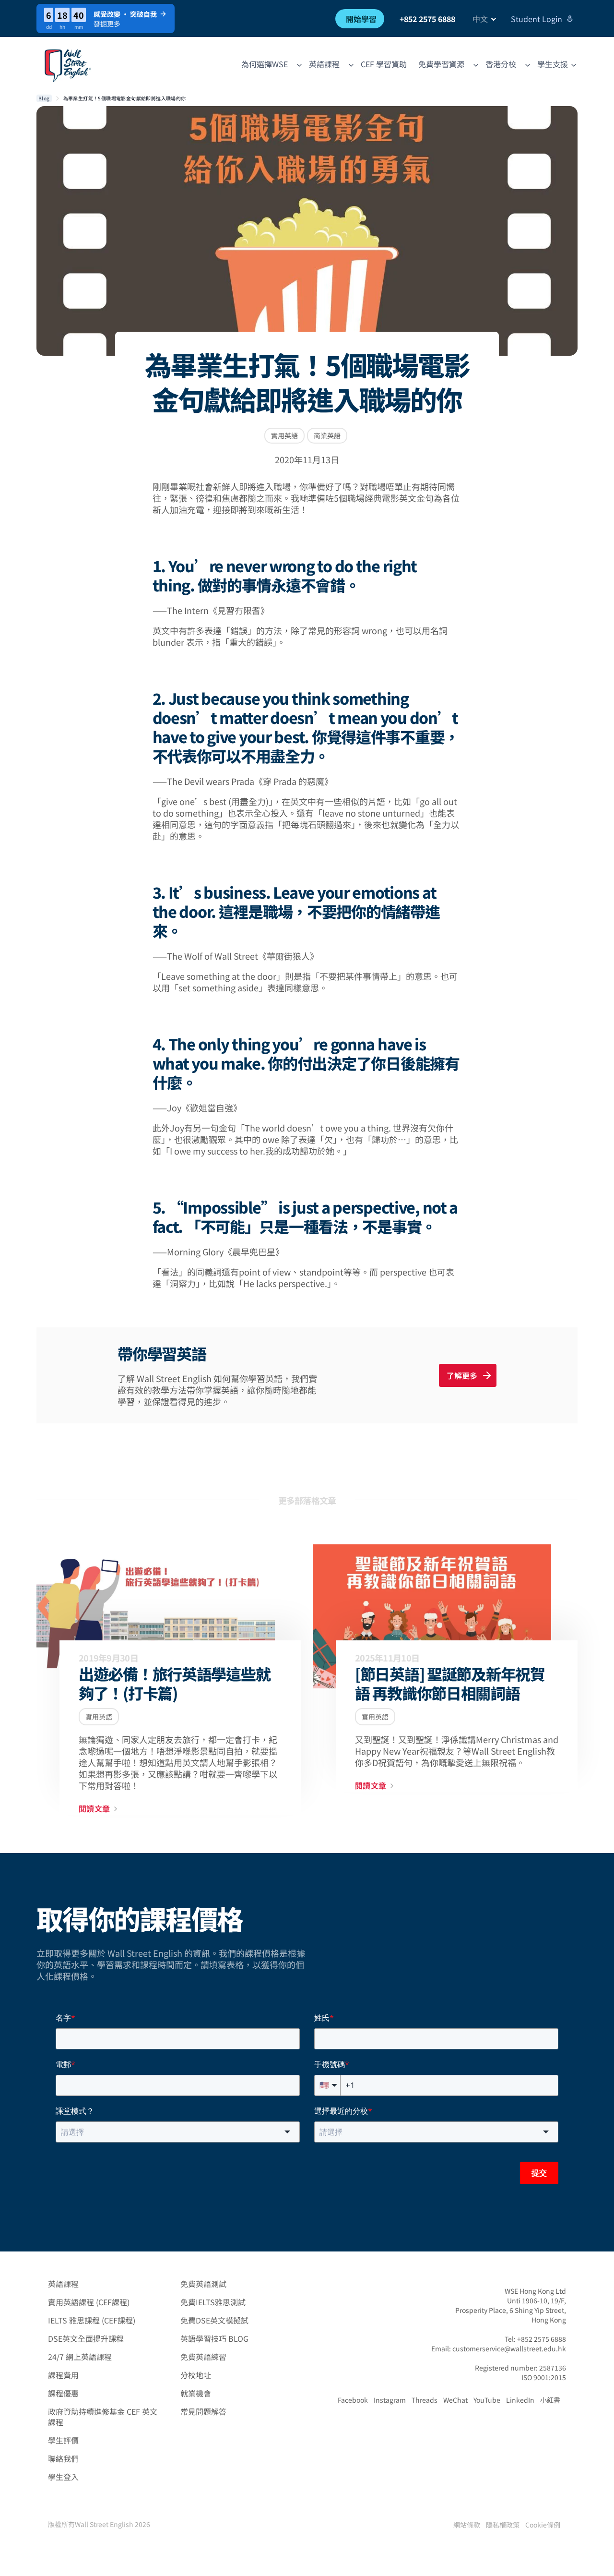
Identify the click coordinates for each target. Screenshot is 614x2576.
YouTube (487, 2400)
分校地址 (196, 2375)
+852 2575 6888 (427, 19)
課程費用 (63, 2375)
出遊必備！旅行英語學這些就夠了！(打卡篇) (174, 1683)
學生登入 (63, 2477)
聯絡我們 (63, 2458)
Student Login (537, 19)
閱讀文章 (94, 1809)
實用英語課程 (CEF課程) (89, 2302)
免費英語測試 (203, 2284)
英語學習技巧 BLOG (214, 2338)
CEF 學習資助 (384, 64)
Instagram (390, 2400)
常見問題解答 (203, 2411)
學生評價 (63, 2440)
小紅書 (550, 2400)
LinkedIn (520, 2400)
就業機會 (196, 2393)
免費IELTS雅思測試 (213, 2302)
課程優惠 (63, 2393)
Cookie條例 (543, 2525)
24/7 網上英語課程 (80, 2357)
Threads (425, 2400)
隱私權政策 (503, 2525)
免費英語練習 (203, 2357)
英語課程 (63, 2284)
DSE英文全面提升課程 (86, 2338)
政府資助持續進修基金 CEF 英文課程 (103, 2417)
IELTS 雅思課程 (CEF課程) (92, 2320)
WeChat (455, 2400)
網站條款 (467, 2525)
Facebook (353, 2400)
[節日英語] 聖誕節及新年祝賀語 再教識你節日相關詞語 (450, 1683)
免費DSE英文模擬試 (214, 2320)
